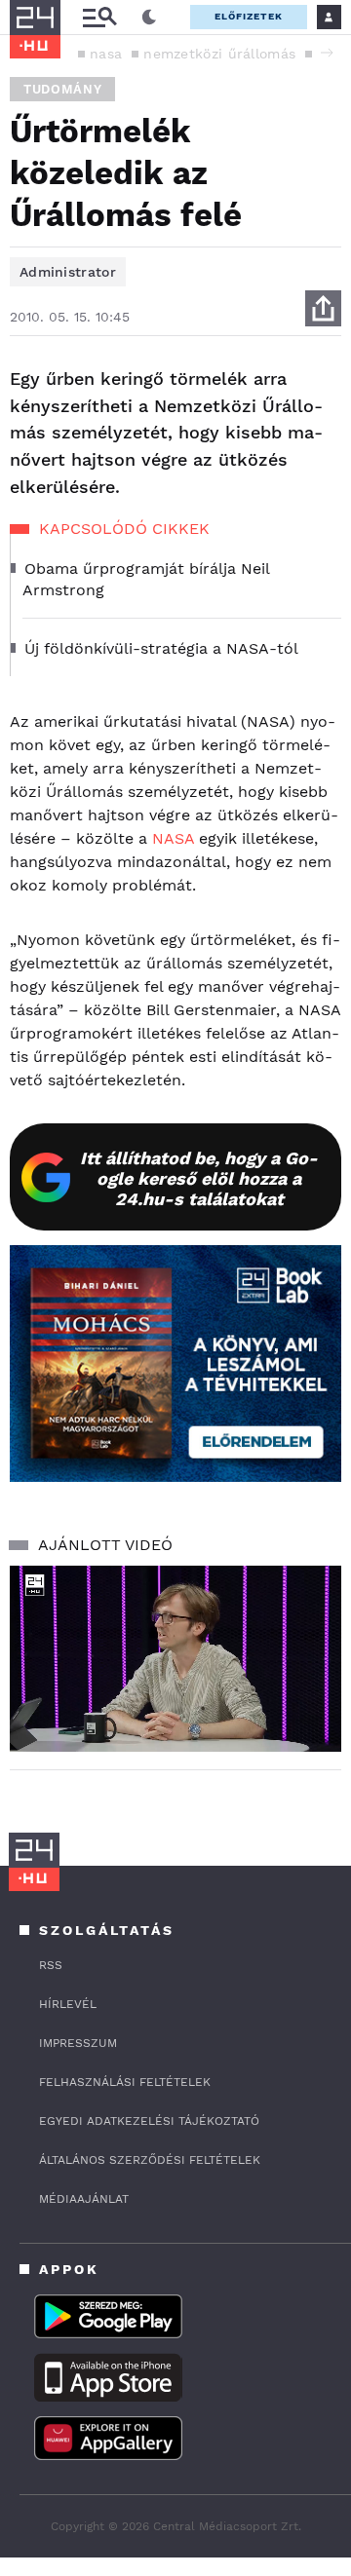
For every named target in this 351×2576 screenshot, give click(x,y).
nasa (106, 54)
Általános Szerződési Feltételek (150, 2160)
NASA (173, 838)
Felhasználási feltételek (125, 2082)
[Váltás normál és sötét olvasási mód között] (149, 18)
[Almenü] (99, 17)
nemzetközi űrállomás (219, 54)
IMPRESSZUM (78, 2043)
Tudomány (62, 89)
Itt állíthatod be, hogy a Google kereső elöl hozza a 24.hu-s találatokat (199, 1178)
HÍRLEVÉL (68, 2004)
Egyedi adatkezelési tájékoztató (149, 2121)
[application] (175, 1659)
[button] (327, 53)
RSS (51, 1965)
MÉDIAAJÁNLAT (84, 2199)
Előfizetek (249, 16)
